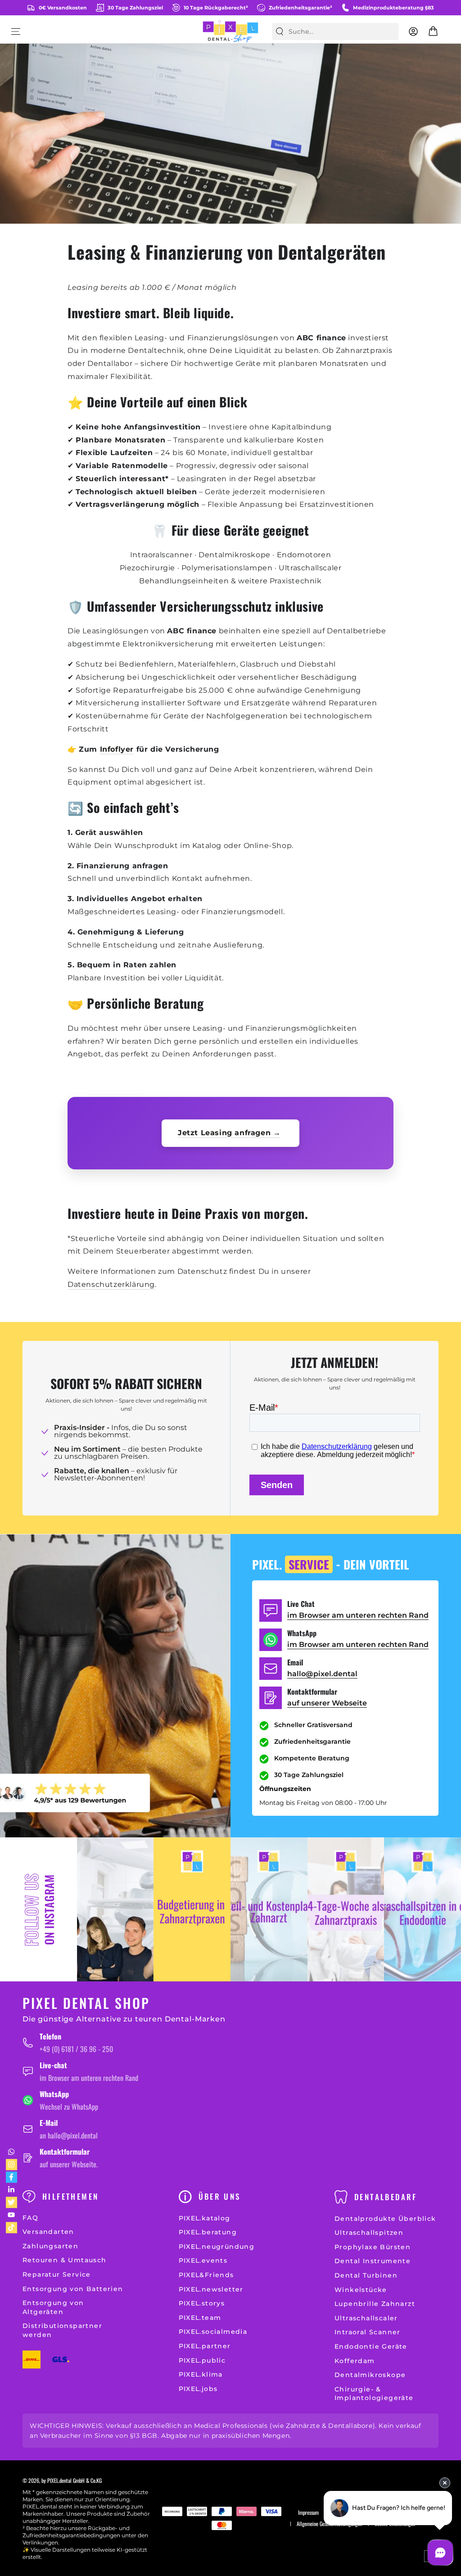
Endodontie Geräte (371, 2346)
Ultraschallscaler (366, 2318)
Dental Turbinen (366, 2275)
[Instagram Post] (115, 1909)
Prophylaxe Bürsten (373, 2247)
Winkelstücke (361, 2290)
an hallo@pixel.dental (69, 2135)
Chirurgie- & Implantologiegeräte (374, 2394)
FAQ (30, 2218)
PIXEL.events (203, 2260)
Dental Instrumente (373, 2261)
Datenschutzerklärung (111, 1284)
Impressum (308, 2513)
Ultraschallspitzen (369, 2233)
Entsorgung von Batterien (73, 2289)
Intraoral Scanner (368, 2332)
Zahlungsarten (50, 2246)
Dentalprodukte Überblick (385, 2219)
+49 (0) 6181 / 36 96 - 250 (76, 2049)
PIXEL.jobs (198, 2389)
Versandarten (48, 2232)
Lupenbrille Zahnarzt (375, 2304)
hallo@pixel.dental (322, 1674)
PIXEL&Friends (206, 2275)
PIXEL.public (202, 2360)
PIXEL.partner (205, 2346)
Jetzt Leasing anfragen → (229, 1133)
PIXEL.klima (201, 2374)
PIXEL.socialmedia (213, 2332)
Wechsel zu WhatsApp (69, 2107)
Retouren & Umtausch (65, 2260)
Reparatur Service (57, 2274)
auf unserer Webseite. (69, 2164)
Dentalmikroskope (370, 2375)
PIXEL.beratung (208, 2232)
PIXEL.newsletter (211, 2289)
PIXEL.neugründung (217, 2247)
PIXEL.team (200, 2318)
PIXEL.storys (202, 2303)
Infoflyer (117, 749)
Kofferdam (355, 2361)
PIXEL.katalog (205, 2218)
